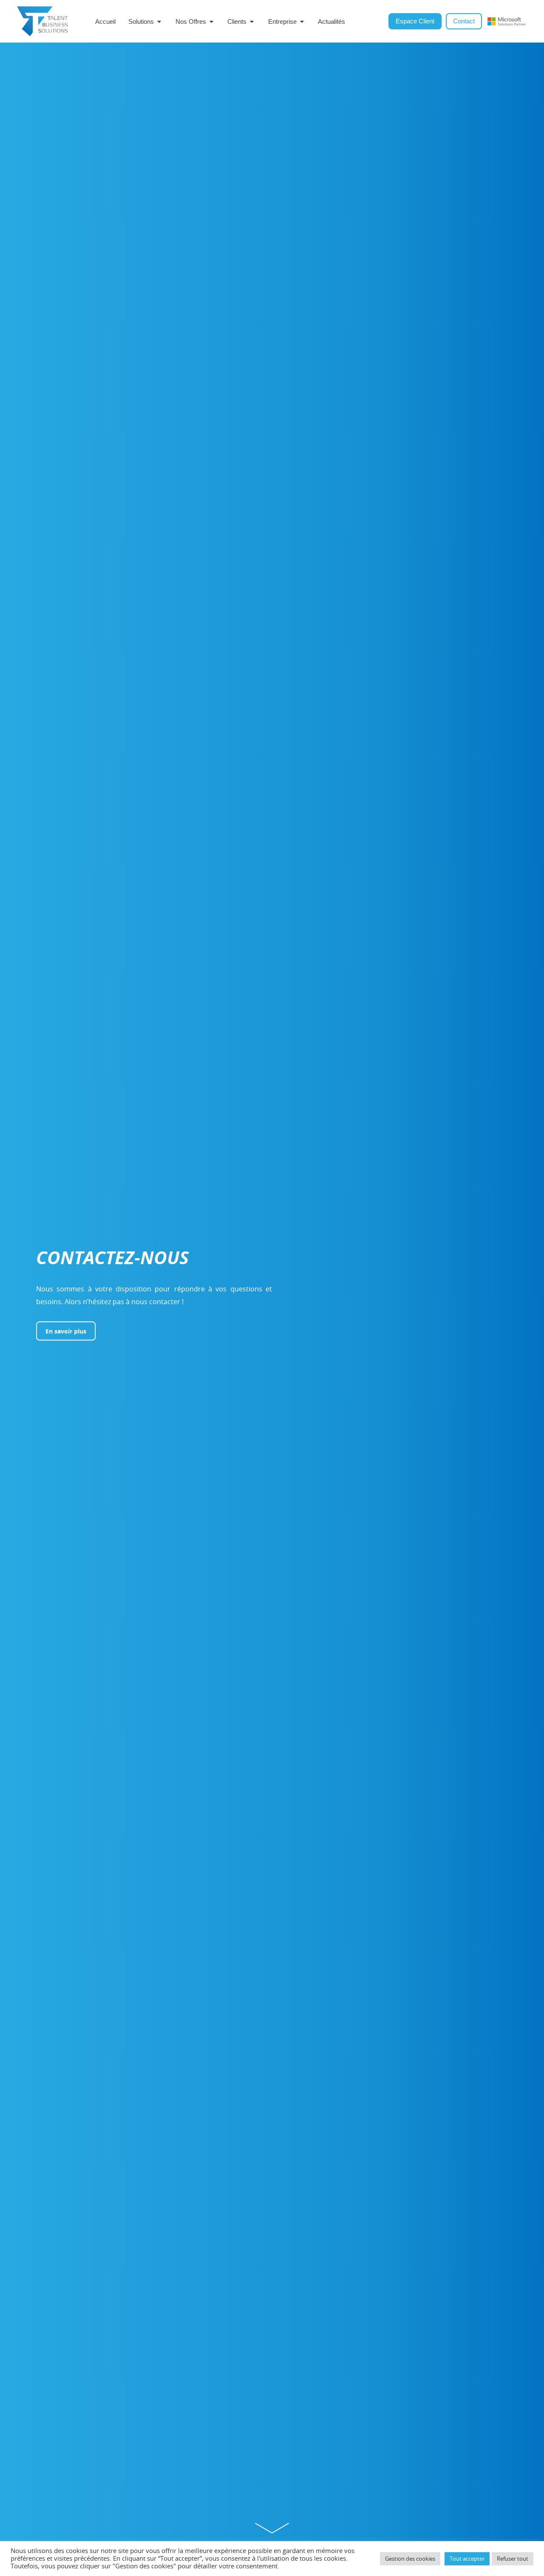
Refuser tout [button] (513, 2559)
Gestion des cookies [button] (410, 2559)
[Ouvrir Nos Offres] (211, 21)
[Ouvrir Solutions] (159, 21)
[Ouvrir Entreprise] (302, 21)
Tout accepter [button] (467, 2559)
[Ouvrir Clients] (252, 21)
